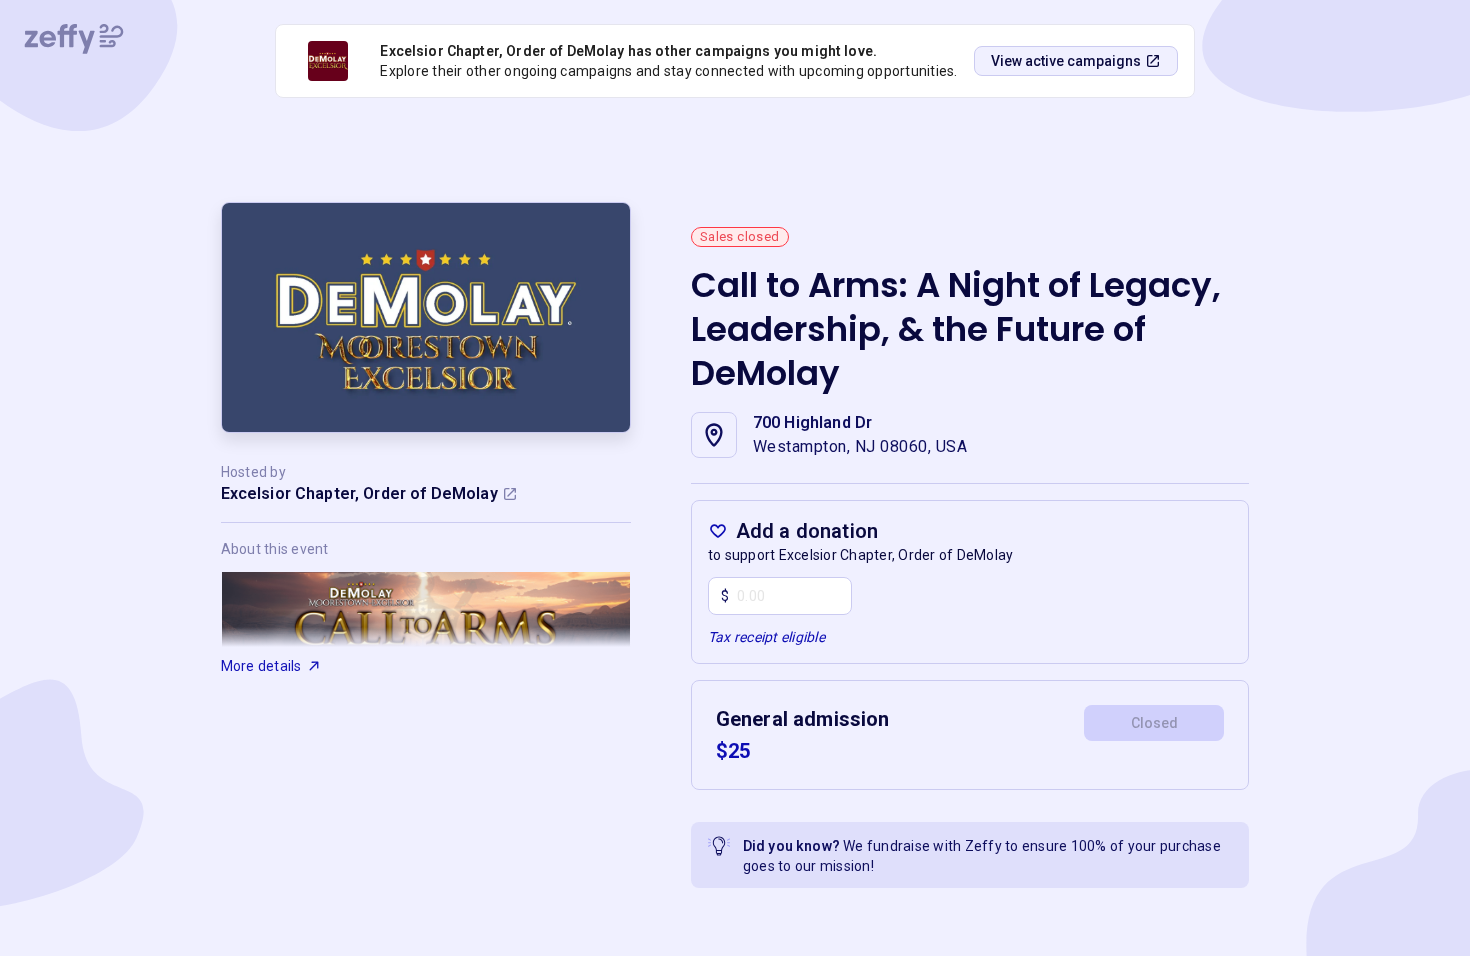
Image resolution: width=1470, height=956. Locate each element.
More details (261, 666)
